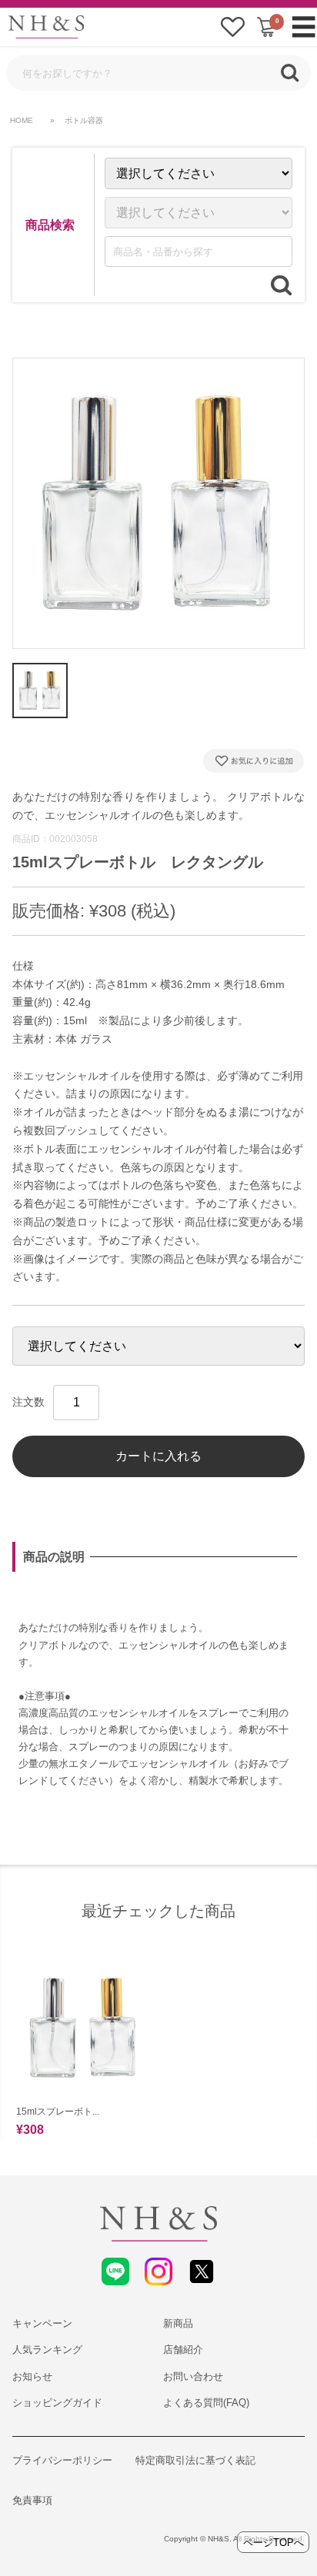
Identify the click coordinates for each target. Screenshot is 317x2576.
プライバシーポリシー (62, 2460)
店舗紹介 (183, 2350)
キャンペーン (42, 2323)
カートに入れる (158, 1456)
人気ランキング (47, 2350)
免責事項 (32, 2500)
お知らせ (32, 2376)
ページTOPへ (274, 2543)
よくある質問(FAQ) (206, 2403)
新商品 (178, 2323)
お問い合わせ (193, 2376)
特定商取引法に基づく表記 (195, 2460)
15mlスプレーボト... (58, 2112)
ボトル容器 (84, 120)
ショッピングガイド (57, 2403)
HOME (22, 120)
